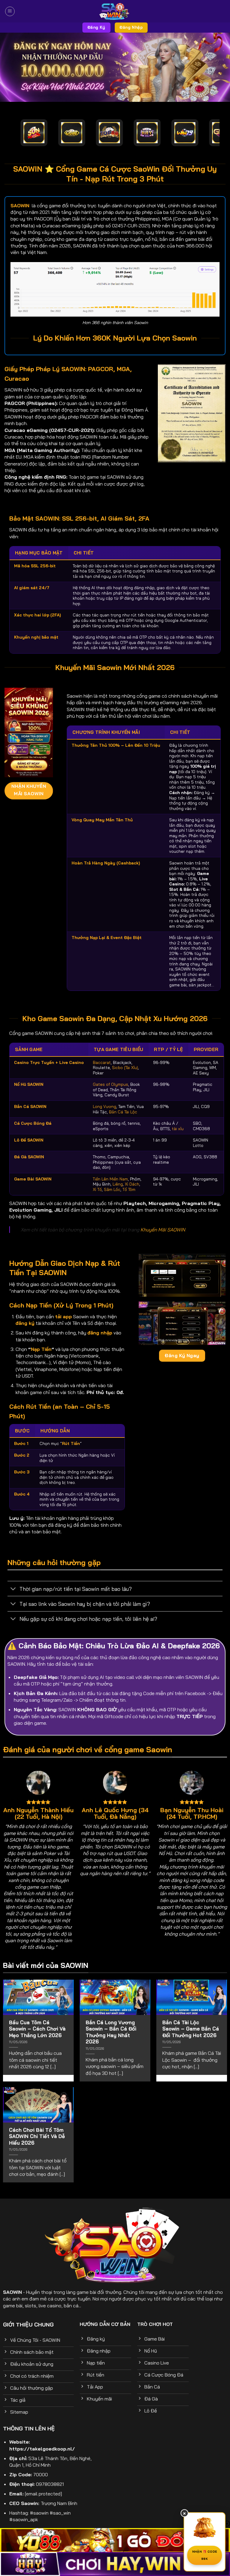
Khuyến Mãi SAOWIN (163, 1230)
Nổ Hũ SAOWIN (29, 1084)
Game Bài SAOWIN (33, 1179)
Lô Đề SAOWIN (29, 1140)
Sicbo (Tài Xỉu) (125, 1067)
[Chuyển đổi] (13, 1589)
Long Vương (105, 1106)
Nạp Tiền (41, 1349)
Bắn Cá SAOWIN (30, 1106)
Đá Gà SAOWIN (29, 1157)
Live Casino (72, 1062)
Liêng (118, 1184)
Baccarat (102, 1062)
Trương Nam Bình (59, 2503)
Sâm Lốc (112, 1189)
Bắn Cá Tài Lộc (123, 1112)
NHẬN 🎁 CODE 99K (205, 2555)
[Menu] (10, 11)
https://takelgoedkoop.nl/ (42, 2449)
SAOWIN (12, 2292)
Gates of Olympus (111, 1084)
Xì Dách (132, 1184)
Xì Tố (97, 1189)
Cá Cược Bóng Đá (33, 1123)
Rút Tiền (71, 1443)
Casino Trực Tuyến (34, 1062)
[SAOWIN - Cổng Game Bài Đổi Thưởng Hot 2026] (115, 11)
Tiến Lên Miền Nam (110, 1179)
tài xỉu (178, 1128)
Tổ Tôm (129, 1189)
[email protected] (43, 2494)
